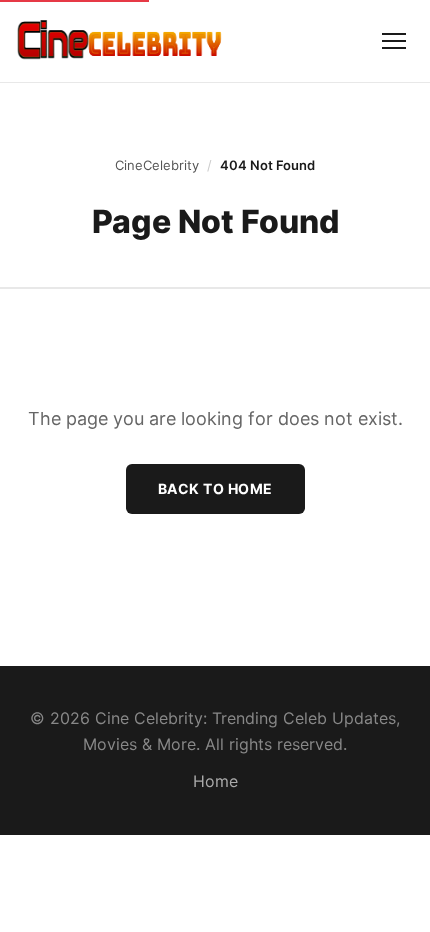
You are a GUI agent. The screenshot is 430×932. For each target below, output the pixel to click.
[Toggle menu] (394, 41)
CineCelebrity (157, 165)
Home (215, 781)
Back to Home (215, 488)
